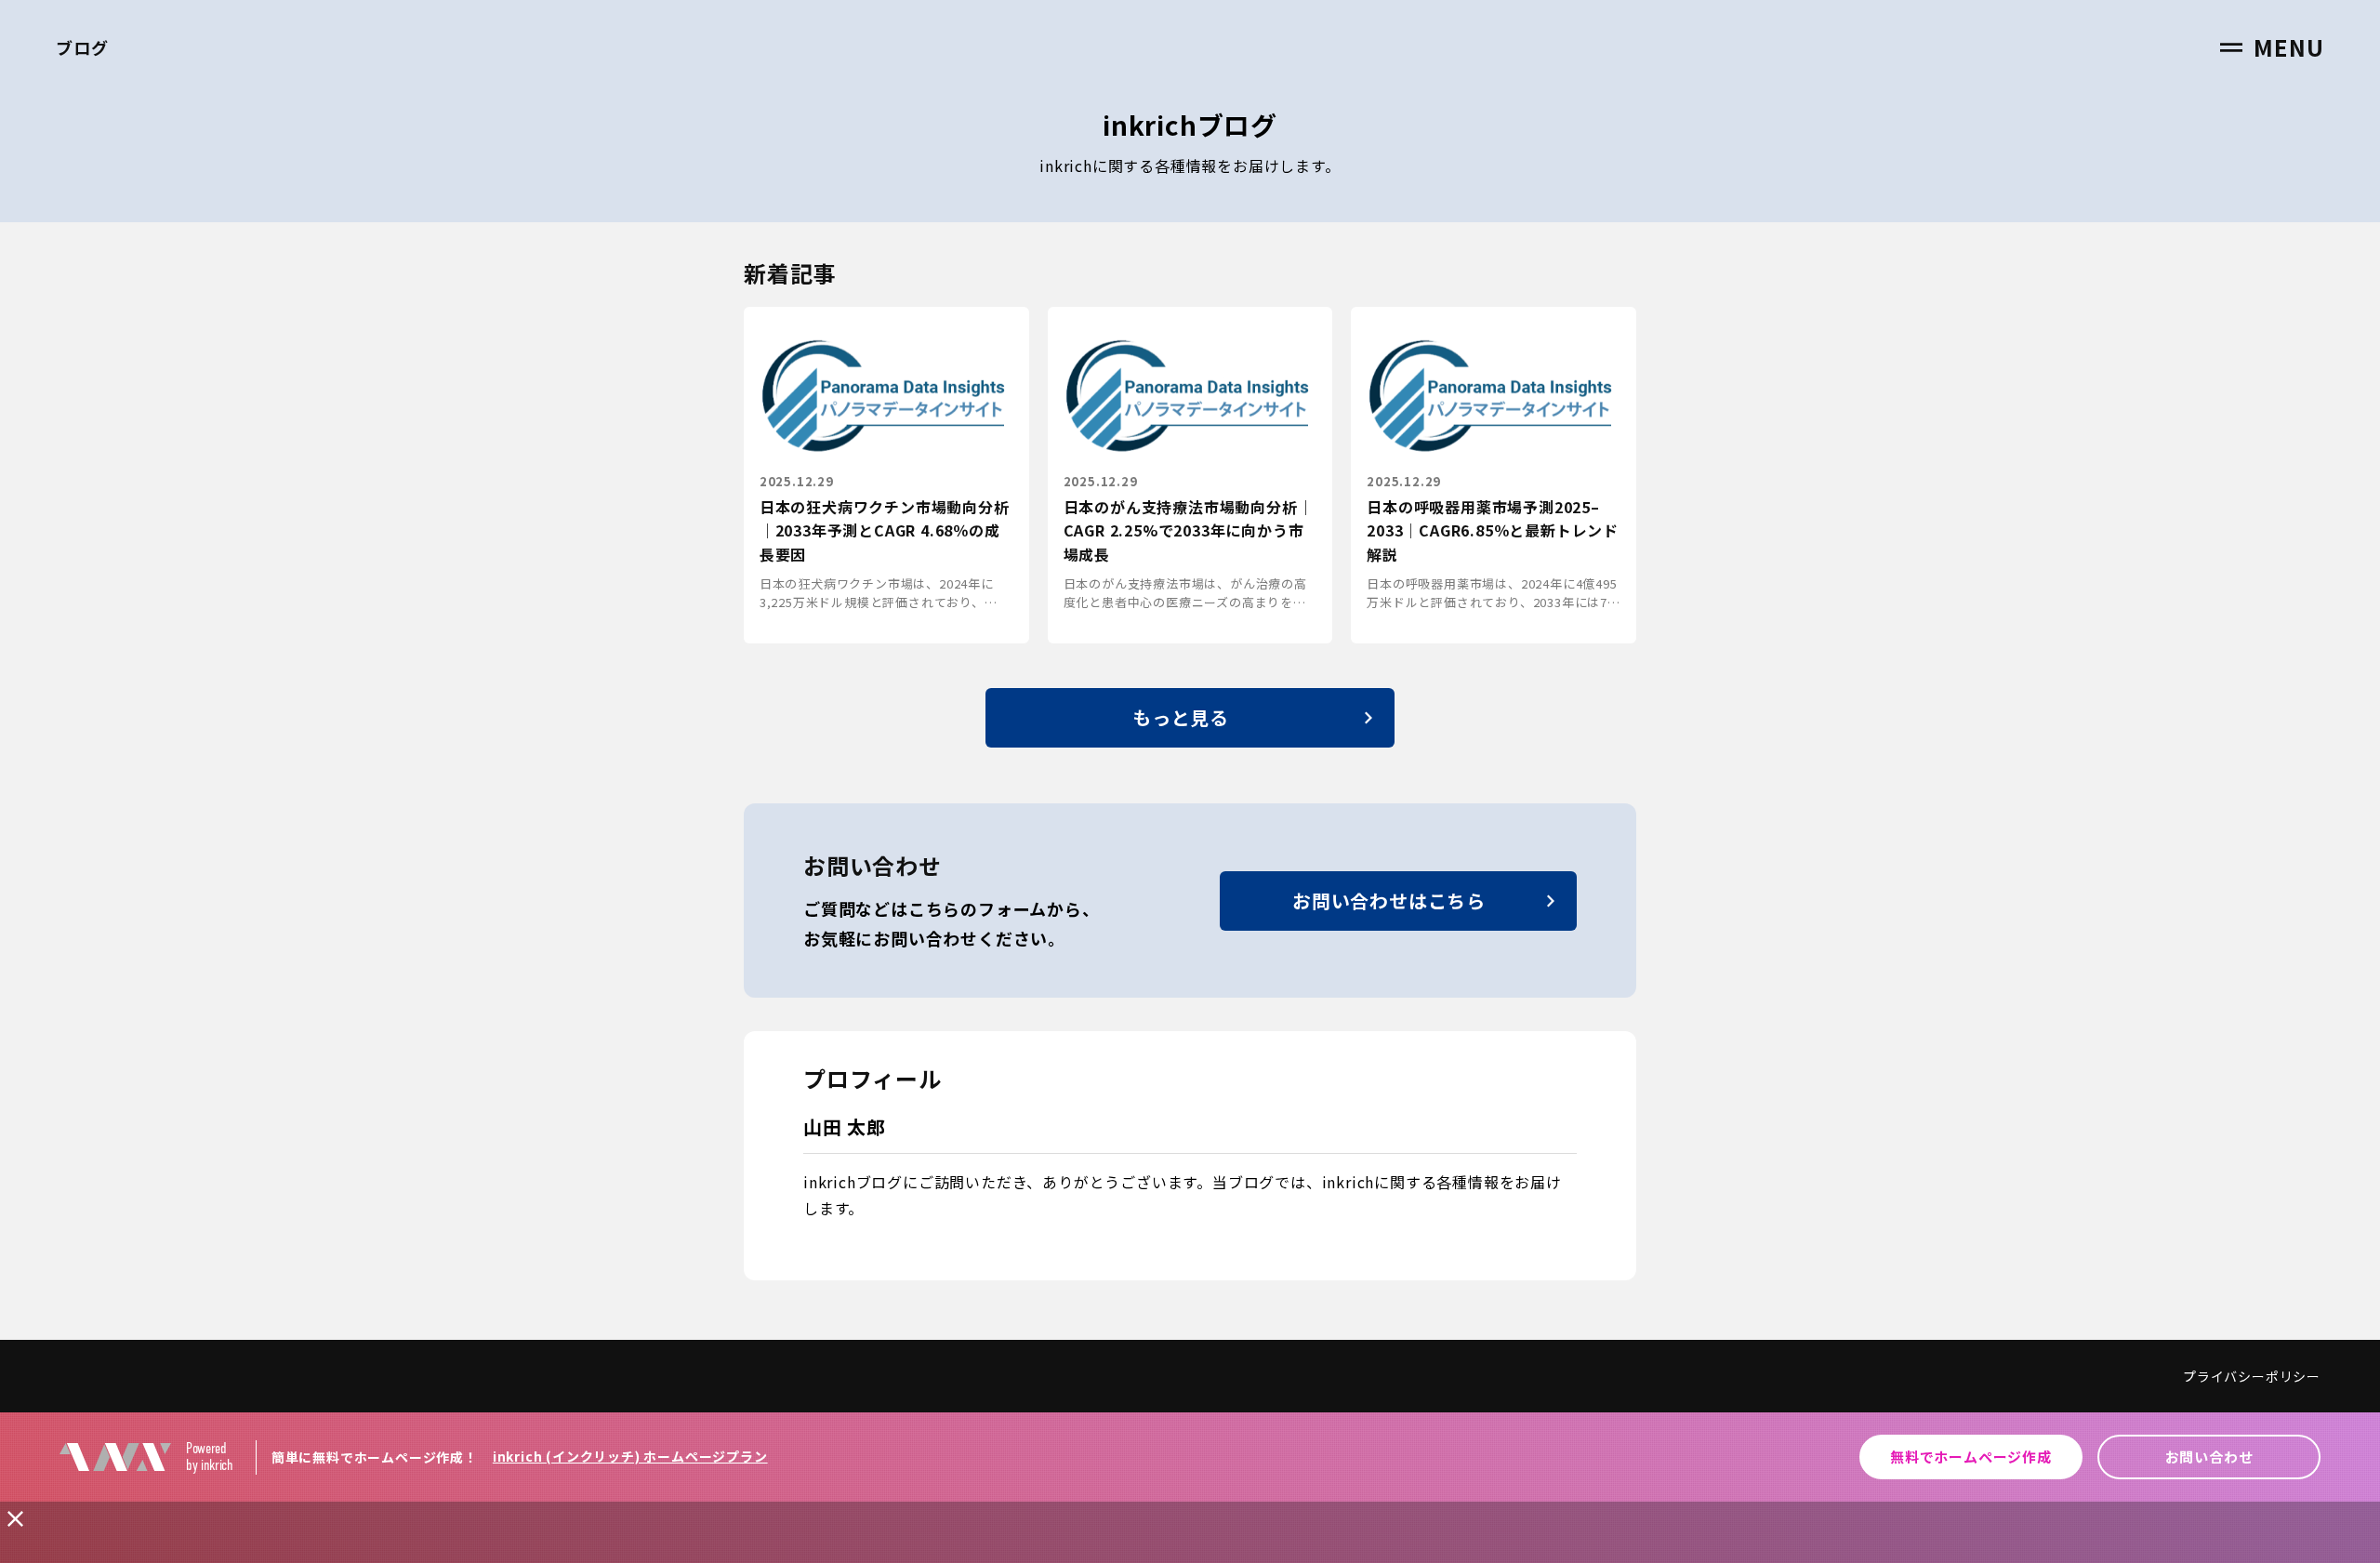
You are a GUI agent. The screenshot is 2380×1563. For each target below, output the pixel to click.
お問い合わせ (2209, 1457)
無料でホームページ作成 (1971, 1457)
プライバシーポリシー (2252, 1376)
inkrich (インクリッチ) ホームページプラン (630, 1456)
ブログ (82, 47)
